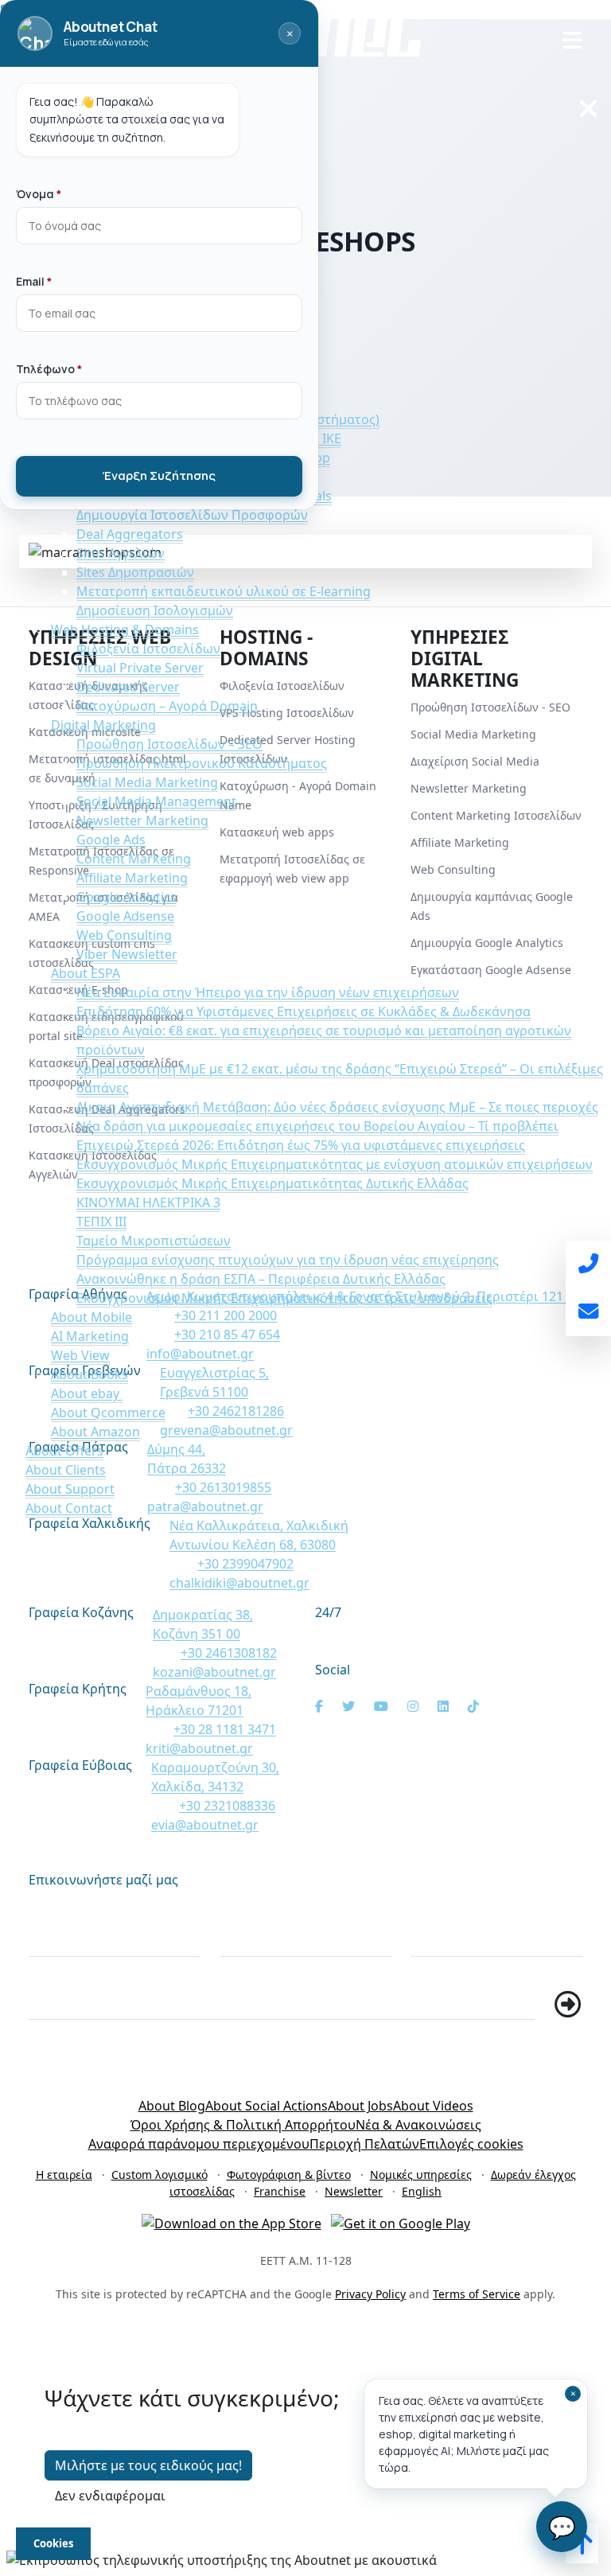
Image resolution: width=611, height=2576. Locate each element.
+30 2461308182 (229, 1653)
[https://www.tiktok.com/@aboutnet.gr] (473, 1706)
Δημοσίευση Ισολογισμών (155, 610)
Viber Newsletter (127, 954)
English (422, 2191)
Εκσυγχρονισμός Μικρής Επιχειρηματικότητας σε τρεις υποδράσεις (284, 1298)
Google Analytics (126, 897)
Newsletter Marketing (142, 820)
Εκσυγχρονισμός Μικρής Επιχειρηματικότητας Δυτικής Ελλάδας (272, 1183)
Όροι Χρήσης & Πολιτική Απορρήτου (243, 2125)
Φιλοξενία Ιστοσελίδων (148, 649)
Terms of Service (477, 2294)
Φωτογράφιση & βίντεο (289, 2175)
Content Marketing (134, 859)
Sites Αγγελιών (121, 553)
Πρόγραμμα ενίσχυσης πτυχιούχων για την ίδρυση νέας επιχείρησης (288, 1260)
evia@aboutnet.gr (205, 1825)
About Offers (64, 1451)
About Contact (69, 1508)
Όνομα (58, 1907)
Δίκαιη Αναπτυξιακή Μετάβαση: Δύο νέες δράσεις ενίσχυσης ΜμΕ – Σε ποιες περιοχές (337, 1107)
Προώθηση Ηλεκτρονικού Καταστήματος (202, 763)
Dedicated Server (128, 687)
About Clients (66, 1470)
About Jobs (360, 2106)
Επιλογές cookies (471, 2144)
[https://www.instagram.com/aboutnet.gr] (413, 1706)
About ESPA (86, 973)
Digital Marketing (103, 725)
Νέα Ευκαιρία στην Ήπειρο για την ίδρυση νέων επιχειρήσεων (268, 992)
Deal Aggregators (130, 534)
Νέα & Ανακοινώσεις (418, 2125)
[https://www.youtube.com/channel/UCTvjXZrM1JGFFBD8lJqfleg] (381, 1706)
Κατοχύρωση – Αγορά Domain (167, 706)
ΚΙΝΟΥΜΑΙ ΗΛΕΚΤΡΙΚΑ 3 (148, 1202)
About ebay (87, 1393)
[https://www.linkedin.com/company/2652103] (443, 1706)
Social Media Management (156, 801)
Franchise (280, 2191)
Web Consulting (124, 935)
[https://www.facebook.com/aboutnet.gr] (319, 1706)
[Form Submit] (568, 2005)
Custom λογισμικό (160, 2175)
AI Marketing (90, 1336)
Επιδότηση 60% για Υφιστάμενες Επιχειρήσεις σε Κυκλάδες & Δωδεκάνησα (304, 1011)
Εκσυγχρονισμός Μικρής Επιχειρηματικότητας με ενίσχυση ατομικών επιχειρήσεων (335, 1164)
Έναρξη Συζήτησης (159, 475)
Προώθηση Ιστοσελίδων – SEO (169, 744)
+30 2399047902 (245, 1564)
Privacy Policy (370, 2294)
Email (243, 1907)
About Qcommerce (108, 1413)
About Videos (433, 2106)
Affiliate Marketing (132, 878)
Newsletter (354, 2191)
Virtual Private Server (140, 668)
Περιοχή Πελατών (364, 2144)
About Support (70, 1489)
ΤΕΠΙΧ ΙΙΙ (101, 1222)
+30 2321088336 (227, 1806)
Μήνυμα (64, 1970)
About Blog (172, 2106)
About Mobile (91, 1317)
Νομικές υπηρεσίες (421, 2175)
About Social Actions (267, 2106)
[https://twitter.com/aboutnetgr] (348, 1706)
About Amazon (95, 1432)
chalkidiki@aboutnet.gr (239, 1583)
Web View (80, 1355)
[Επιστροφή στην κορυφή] (582, 2548)
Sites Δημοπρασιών (135, 572)
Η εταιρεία (64, 2175)
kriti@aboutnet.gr (199, 1748)
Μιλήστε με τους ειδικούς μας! (148, 2465)
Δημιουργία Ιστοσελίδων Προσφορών (192, 515)
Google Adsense (125, 916)
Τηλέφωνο (454, 1907)
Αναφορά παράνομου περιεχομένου (199, 2144)
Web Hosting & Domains (125, 629)
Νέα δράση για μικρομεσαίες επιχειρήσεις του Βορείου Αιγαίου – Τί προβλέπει (317, 1126)
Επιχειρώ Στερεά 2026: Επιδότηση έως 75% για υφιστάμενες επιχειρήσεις (301, 1145)
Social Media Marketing (147, 782)
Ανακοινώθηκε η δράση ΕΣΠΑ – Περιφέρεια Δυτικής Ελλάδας (261, 1279)
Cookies (53, 2543)
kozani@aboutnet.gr (214, 1672)
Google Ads (111, 840)
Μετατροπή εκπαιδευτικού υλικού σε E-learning (224, 591)
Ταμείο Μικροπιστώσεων (154, 1241)
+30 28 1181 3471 (225, 1729)
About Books (90, 1374)
